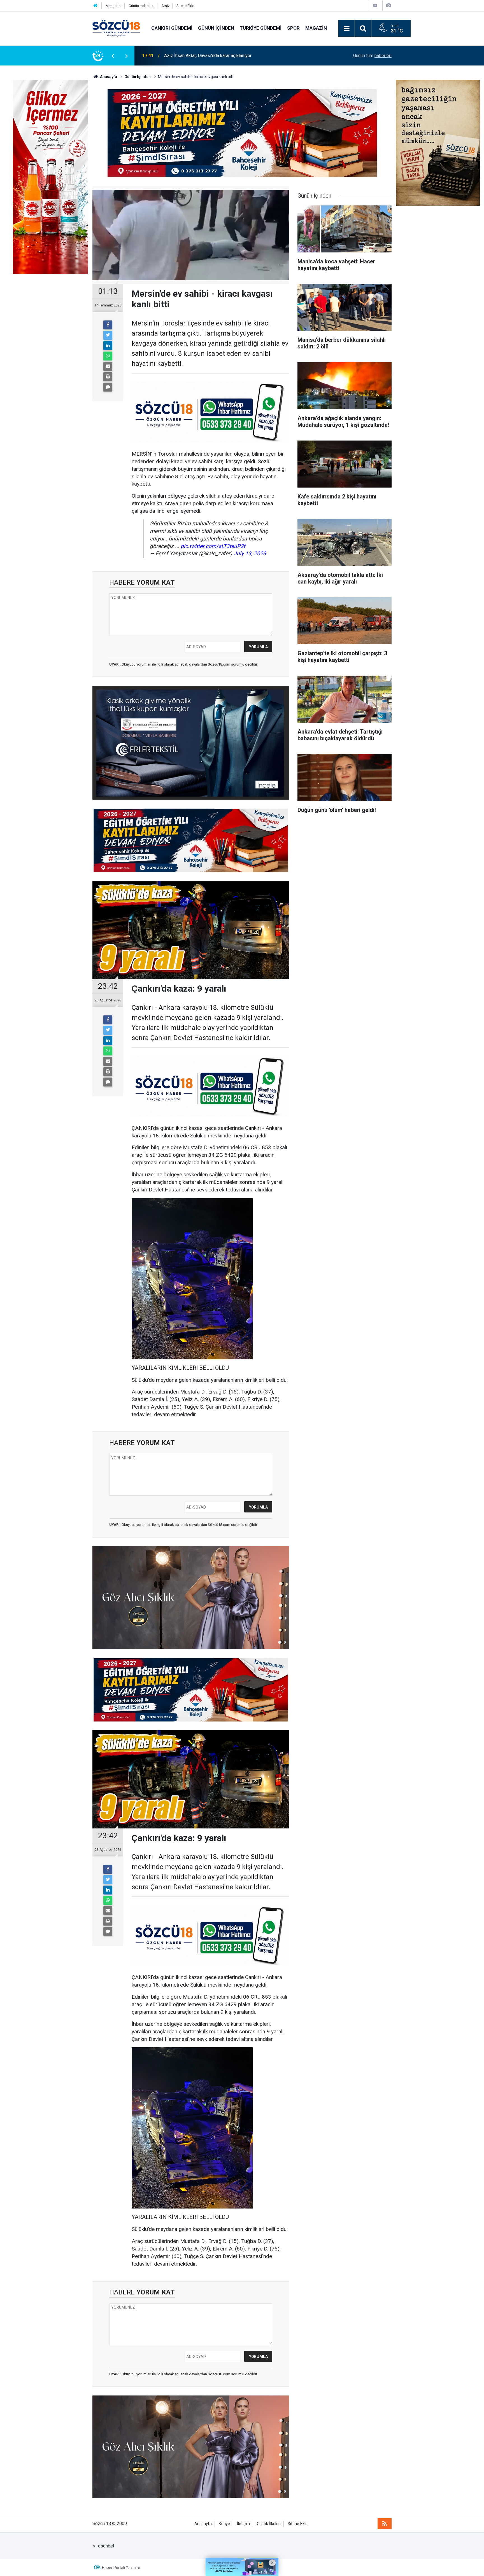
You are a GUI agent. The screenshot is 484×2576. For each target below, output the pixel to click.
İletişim (243, 2524)
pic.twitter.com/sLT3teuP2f (213, 546)
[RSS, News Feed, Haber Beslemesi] (385, 2524)
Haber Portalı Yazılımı (121, 2568)
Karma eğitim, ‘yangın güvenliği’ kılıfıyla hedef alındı (214, 56)
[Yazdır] (108, 377)
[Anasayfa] (96, 6)
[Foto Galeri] (388, 5)
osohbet (106, 2546)
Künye (224, 2524)
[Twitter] (108, 335)
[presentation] (113, 56)
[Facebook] (108, 325)
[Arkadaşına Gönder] (108, 366)
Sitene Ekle (185, 6)
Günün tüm (372, 56)
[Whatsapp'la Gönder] (108, 356)
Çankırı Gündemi (172, 28)
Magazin (316, 28)
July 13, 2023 (250, 553)
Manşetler (114, 6)
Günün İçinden (216, 28)
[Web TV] (375, 5)
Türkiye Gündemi (261, 28)
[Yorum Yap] (108, 387)
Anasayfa (203, 2524)
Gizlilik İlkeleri (269, 2524)
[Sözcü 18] (116, 28)
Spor (293, 28)
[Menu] (346, 29)
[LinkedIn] (108, 346)
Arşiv (165, 6)
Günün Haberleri (141, 6)
